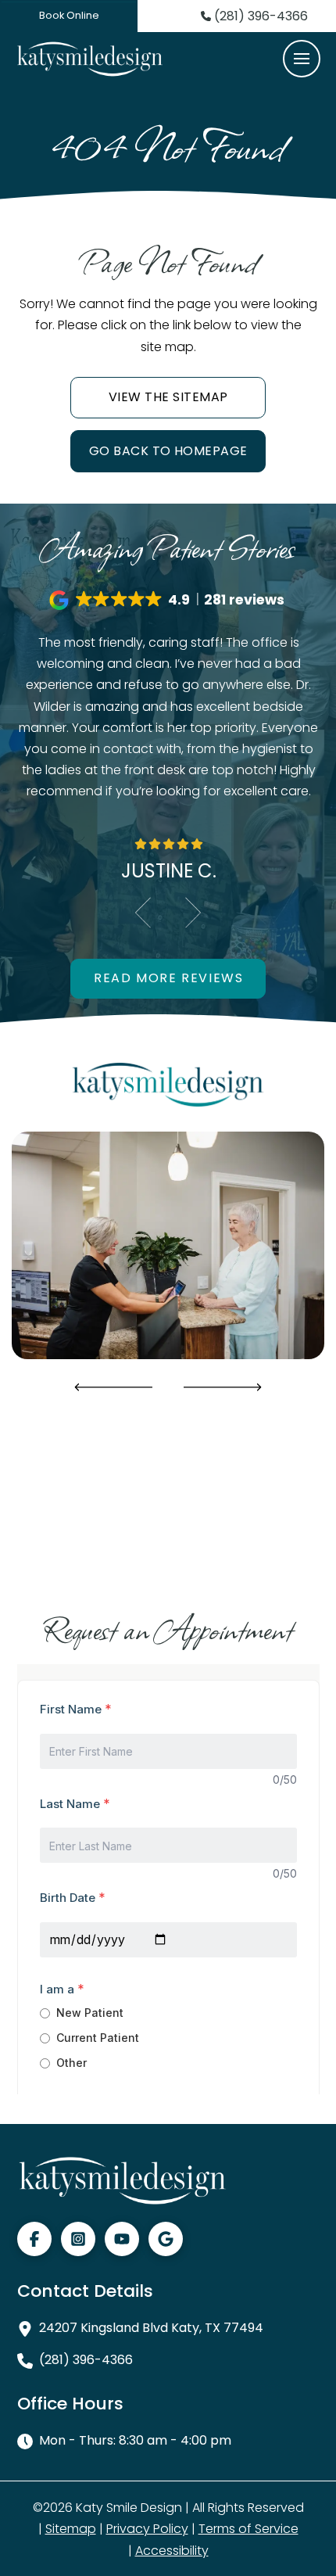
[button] (302, 59)
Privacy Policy (147, 2529)
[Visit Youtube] (122, 2239)
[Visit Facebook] (34, 2239)
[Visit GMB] (166, 2239)
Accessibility (172, 2551)
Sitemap (71, 2529)
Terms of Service (248, 2529)
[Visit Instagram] (78, 2239)
